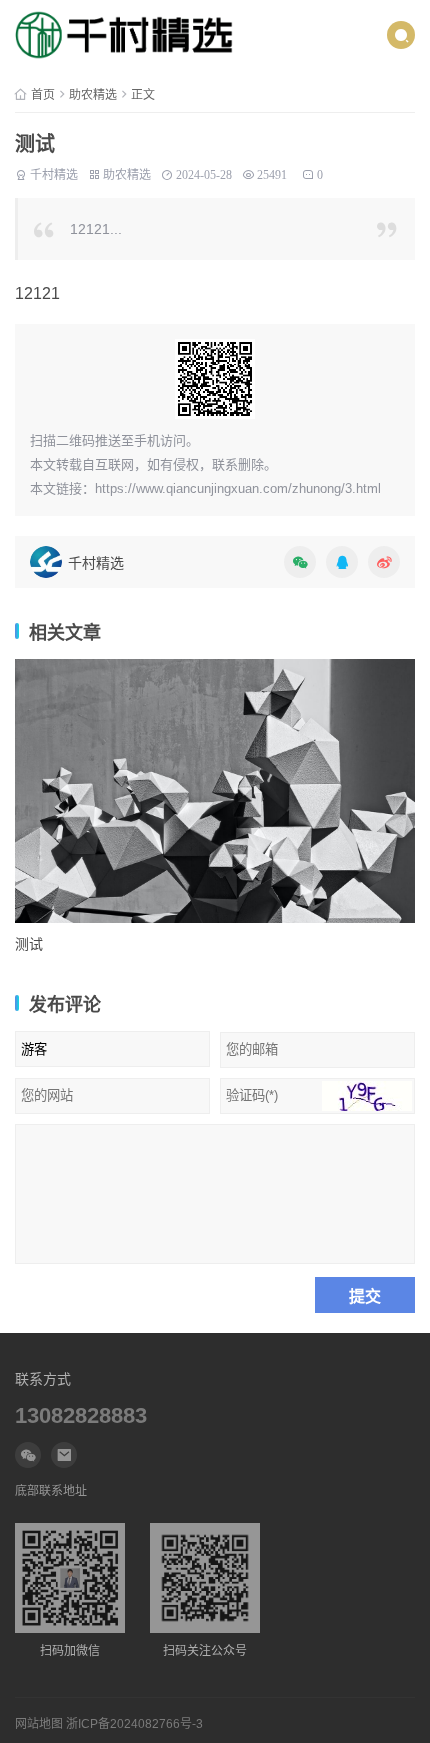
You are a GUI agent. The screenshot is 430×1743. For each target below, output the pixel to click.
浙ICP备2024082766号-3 (134, 1724)
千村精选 (54, 175)
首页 (43, 95)
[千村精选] (125, 35)
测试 (29, 944)
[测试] (215, 791)
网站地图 (39, 1724)
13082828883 (81, 1415)
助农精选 (93, 95)
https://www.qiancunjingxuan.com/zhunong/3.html (238, 488)
